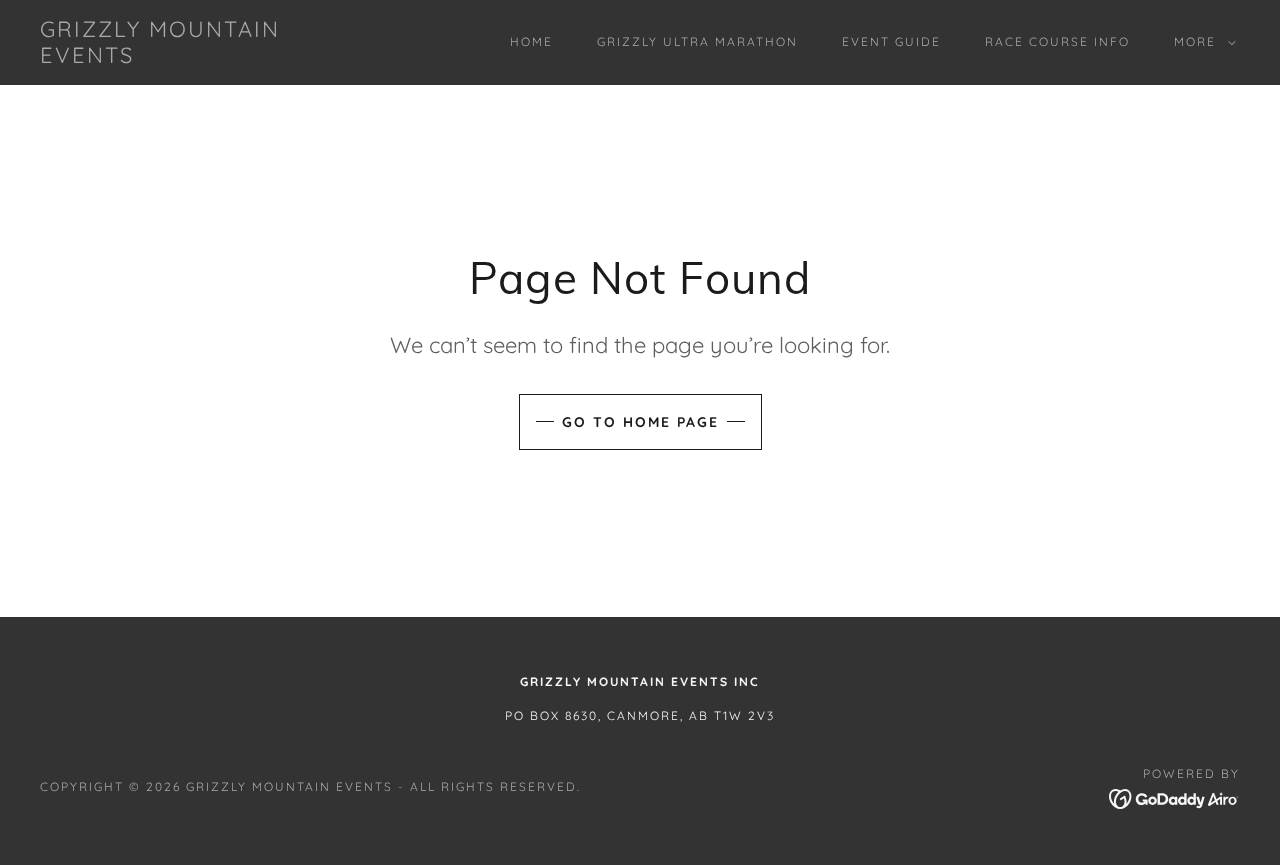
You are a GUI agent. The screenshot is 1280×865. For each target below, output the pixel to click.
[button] (1201, 42)
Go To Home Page (640, 422)
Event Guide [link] (891, 41)
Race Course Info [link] (1057, 41)
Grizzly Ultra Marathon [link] (697, 41)
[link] (204, 57)
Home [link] (531, 41)
